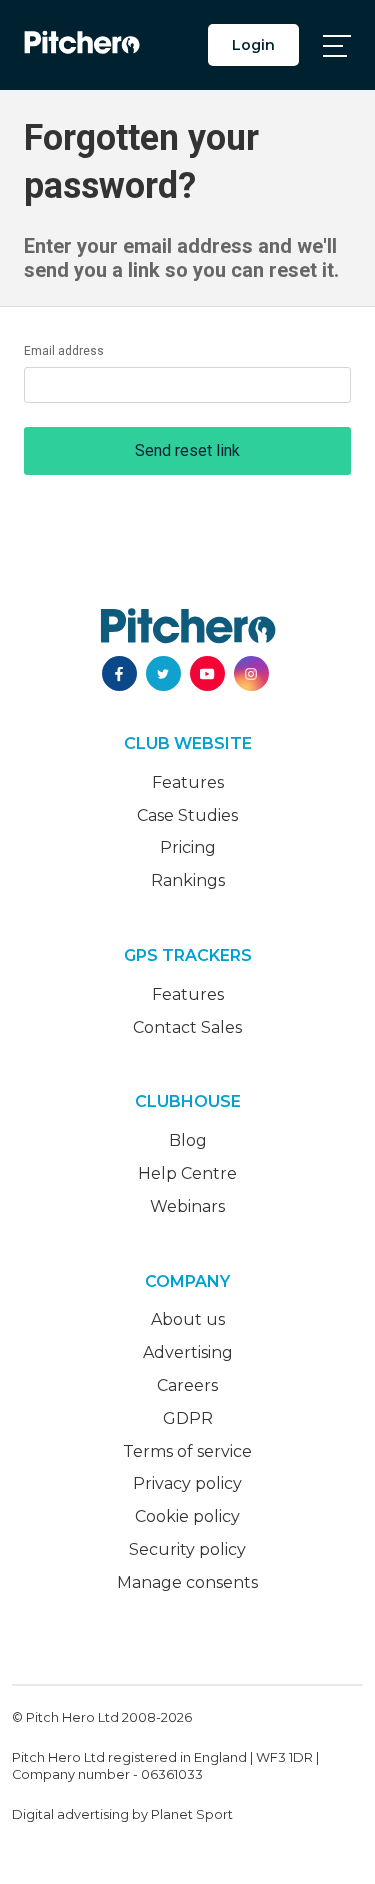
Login (253, 45)
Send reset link (187, 450)
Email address (64, 351)
